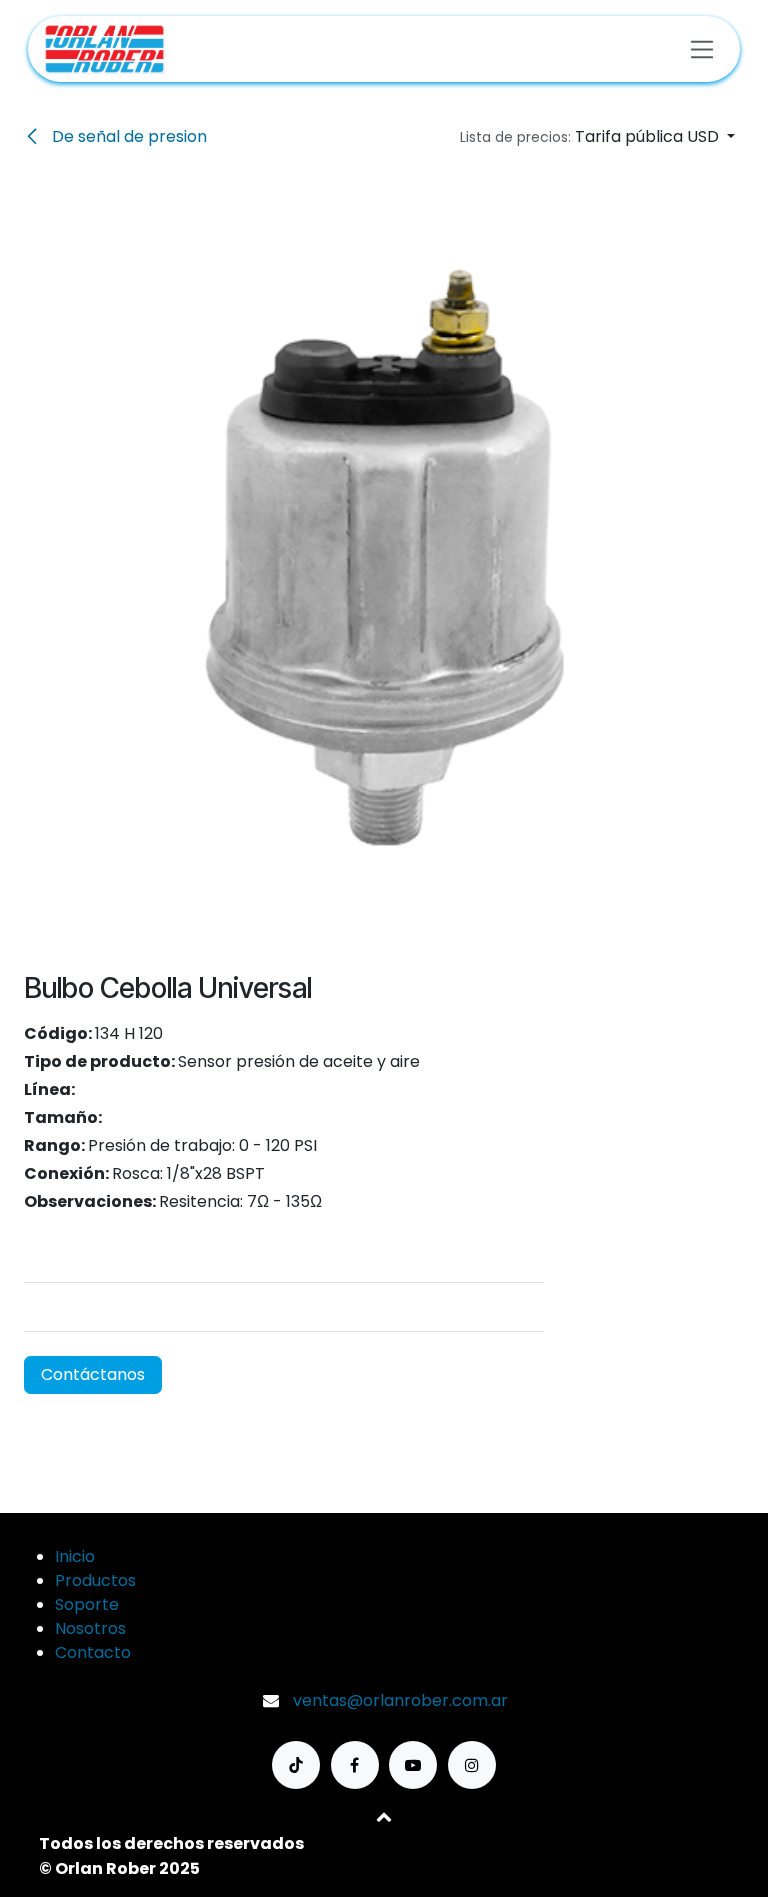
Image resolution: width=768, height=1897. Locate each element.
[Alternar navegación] (702, 48)
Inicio (75, 1556)
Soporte (87, 1604)
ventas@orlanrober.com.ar (400, 1700)
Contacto (93, 1652)
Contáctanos (93, 1374)
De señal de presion (127, 136)
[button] (597, 137)
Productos (95, 1580)
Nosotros (90, 1628)
